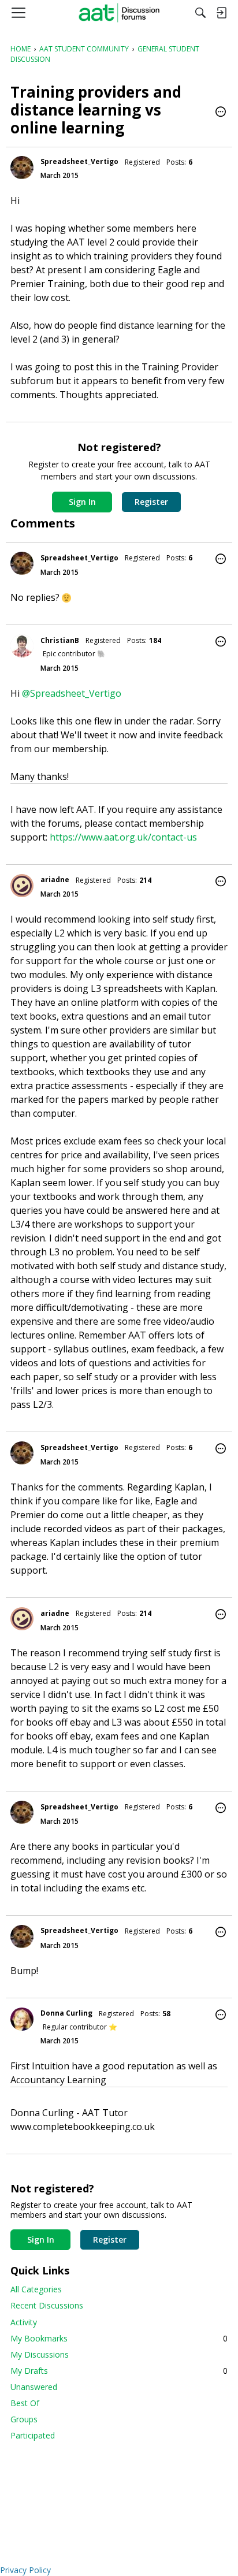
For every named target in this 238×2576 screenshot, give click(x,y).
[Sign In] (221, 13)
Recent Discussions (47, 2305)
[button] (221, 113)
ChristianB (60, 640)
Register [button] (151, 502)
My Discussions (40, 2354)
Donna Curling (66, 2013)
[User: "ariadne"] (22, 886)
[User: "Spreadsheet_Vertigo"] (22, 168)
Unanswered (34, 2387)
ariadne (55, 880)
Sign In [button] (82, 502)
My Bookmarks (119, 2338)
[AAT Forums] (119, 13)
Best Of (25, 2403)
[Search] (200, 13)
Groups (24, 2419)
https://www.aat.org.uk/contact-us (123, 837)
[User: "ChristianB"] (22, 646)
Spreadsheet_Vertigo (79, 161)
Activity (24, 2322)
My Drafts (119, 2371)
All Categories (36, 2289)
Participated (33, 2435)
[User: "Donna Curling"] (22, 2019)
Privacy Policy (25, 2570)
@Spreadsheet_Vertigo (72, 693)
